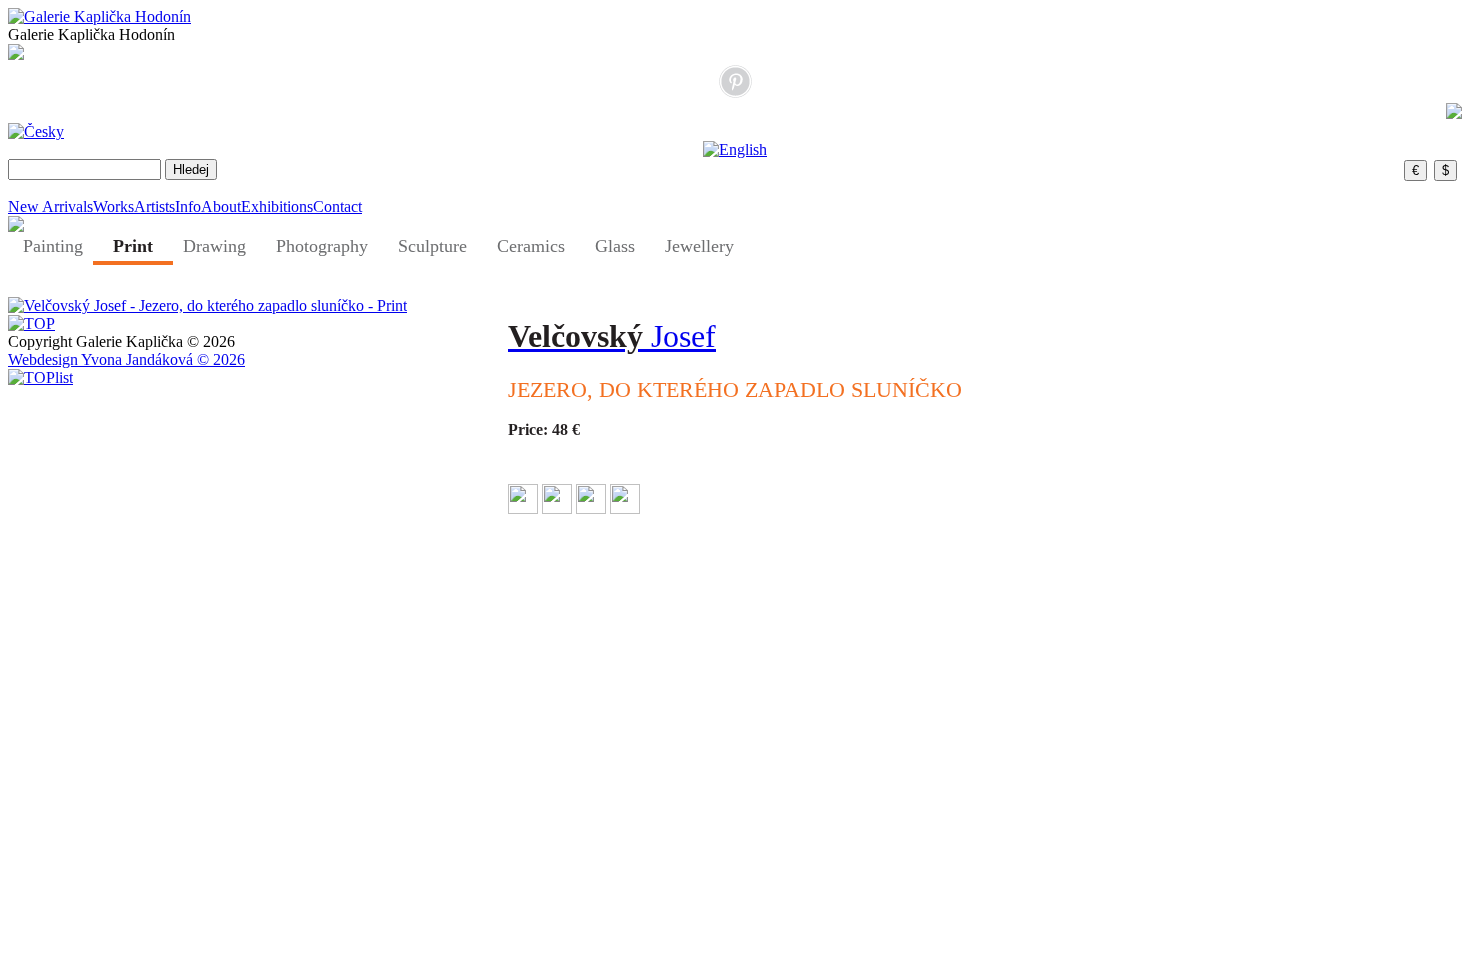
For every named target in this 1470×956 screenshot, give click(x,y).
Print (133, 246)
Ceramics (531, 246)
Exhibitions (277, 206)
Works (113, 206)
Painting (53, 246)
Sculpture (432, 246)
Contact (337, 206)
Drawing (214, 246)
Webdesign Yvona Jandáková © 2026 (126, 359)
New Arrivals (50, 206)
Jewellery (699, 246)
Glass (615, 246)
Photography (322, 246)
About (221, 206)
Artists (154, 206)
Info (188, 206)
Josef (612, 336)
